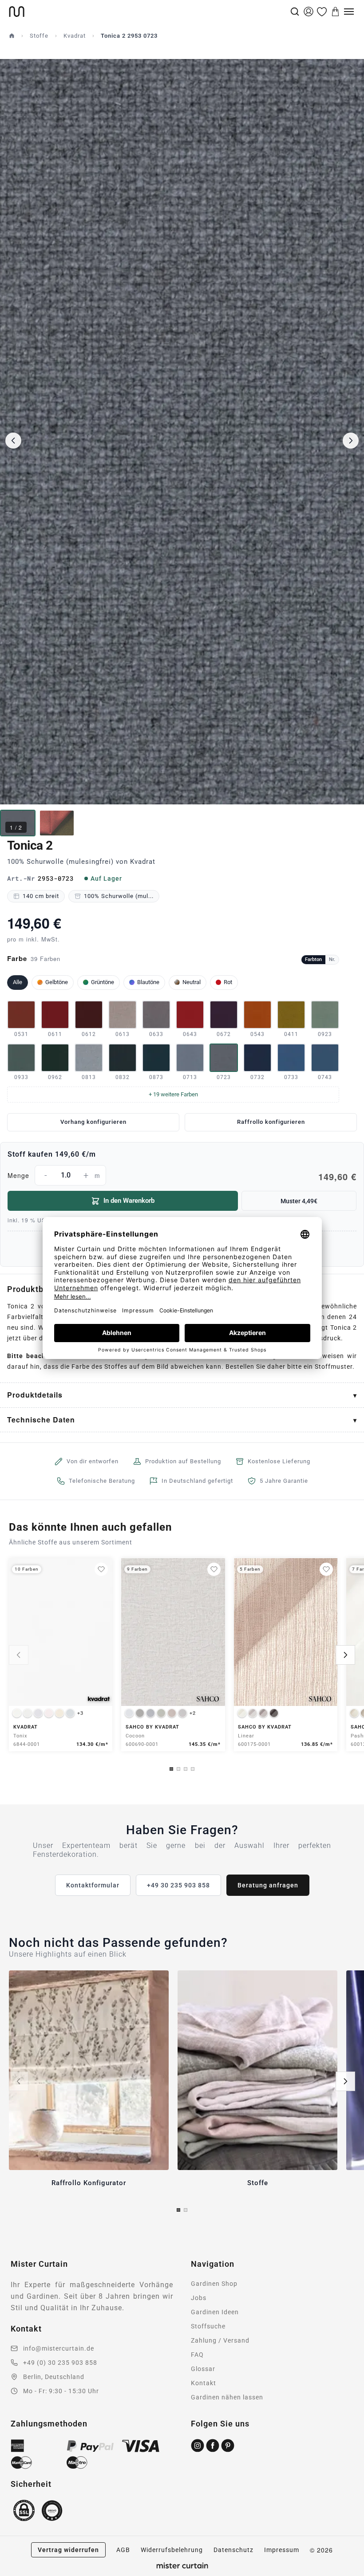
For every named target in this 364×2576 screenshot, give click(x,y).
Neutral (192, 982)
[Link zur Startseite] (149, 12)
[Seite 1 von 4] (171, 1769)
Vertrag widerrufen (68, 2550)
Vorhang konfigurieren (93, 1122)
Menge (182, 1177)
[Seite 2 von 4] (178, 1769)
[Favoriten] (322, 12)
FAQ (197, 2355)
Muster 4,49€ (299, 1201)
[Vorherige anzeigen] (19, 1655)
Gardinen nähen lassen (227, 2397)
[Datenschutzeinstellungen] (18, 2572)
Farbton (313, 959)
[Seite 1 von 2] (178, 2210)
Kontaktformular (93, 1885)
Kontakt (204, 2383)
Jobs (199, 2298)
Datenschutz (233, 2550)
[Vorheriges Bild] (13, 441)
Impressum (282, 2550)
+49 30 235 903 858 (178, 1885)
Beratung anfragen (268, 1885)
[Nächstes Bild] (351, 441)
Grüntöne (103, 982)
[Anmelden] (309, 12)
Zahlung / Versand (220, 2340)
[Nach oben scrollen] (346, 2576)
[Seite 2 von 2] (186, 2210)
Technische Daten (41, 1420)
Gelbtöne (57, 982)
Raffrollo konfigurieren (271, 1122)
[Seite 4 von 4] (193, 1769)
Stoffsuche (208, 2326)
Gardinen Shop (214, 2284)
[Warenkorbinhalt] (336, 12)
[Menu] (349, 12)
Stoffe (39, 36)
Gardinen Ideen (215, 2312)
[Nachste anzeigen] (345, 1655)
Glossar (203, 2369)
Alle (18, 982)
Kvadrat (75, 36)
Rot (228, 982)
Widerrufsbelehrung (172, 2550)
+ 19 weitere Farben (173, 1094)
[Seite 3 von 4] (186, 1769)
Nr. (332, 959)
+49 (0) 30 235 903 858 (60, 2363)
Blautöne (148, 982)
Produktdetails (35, 1395)
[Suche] (295, 12)
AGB (123, 2550)
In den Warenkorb (129, 1201)
